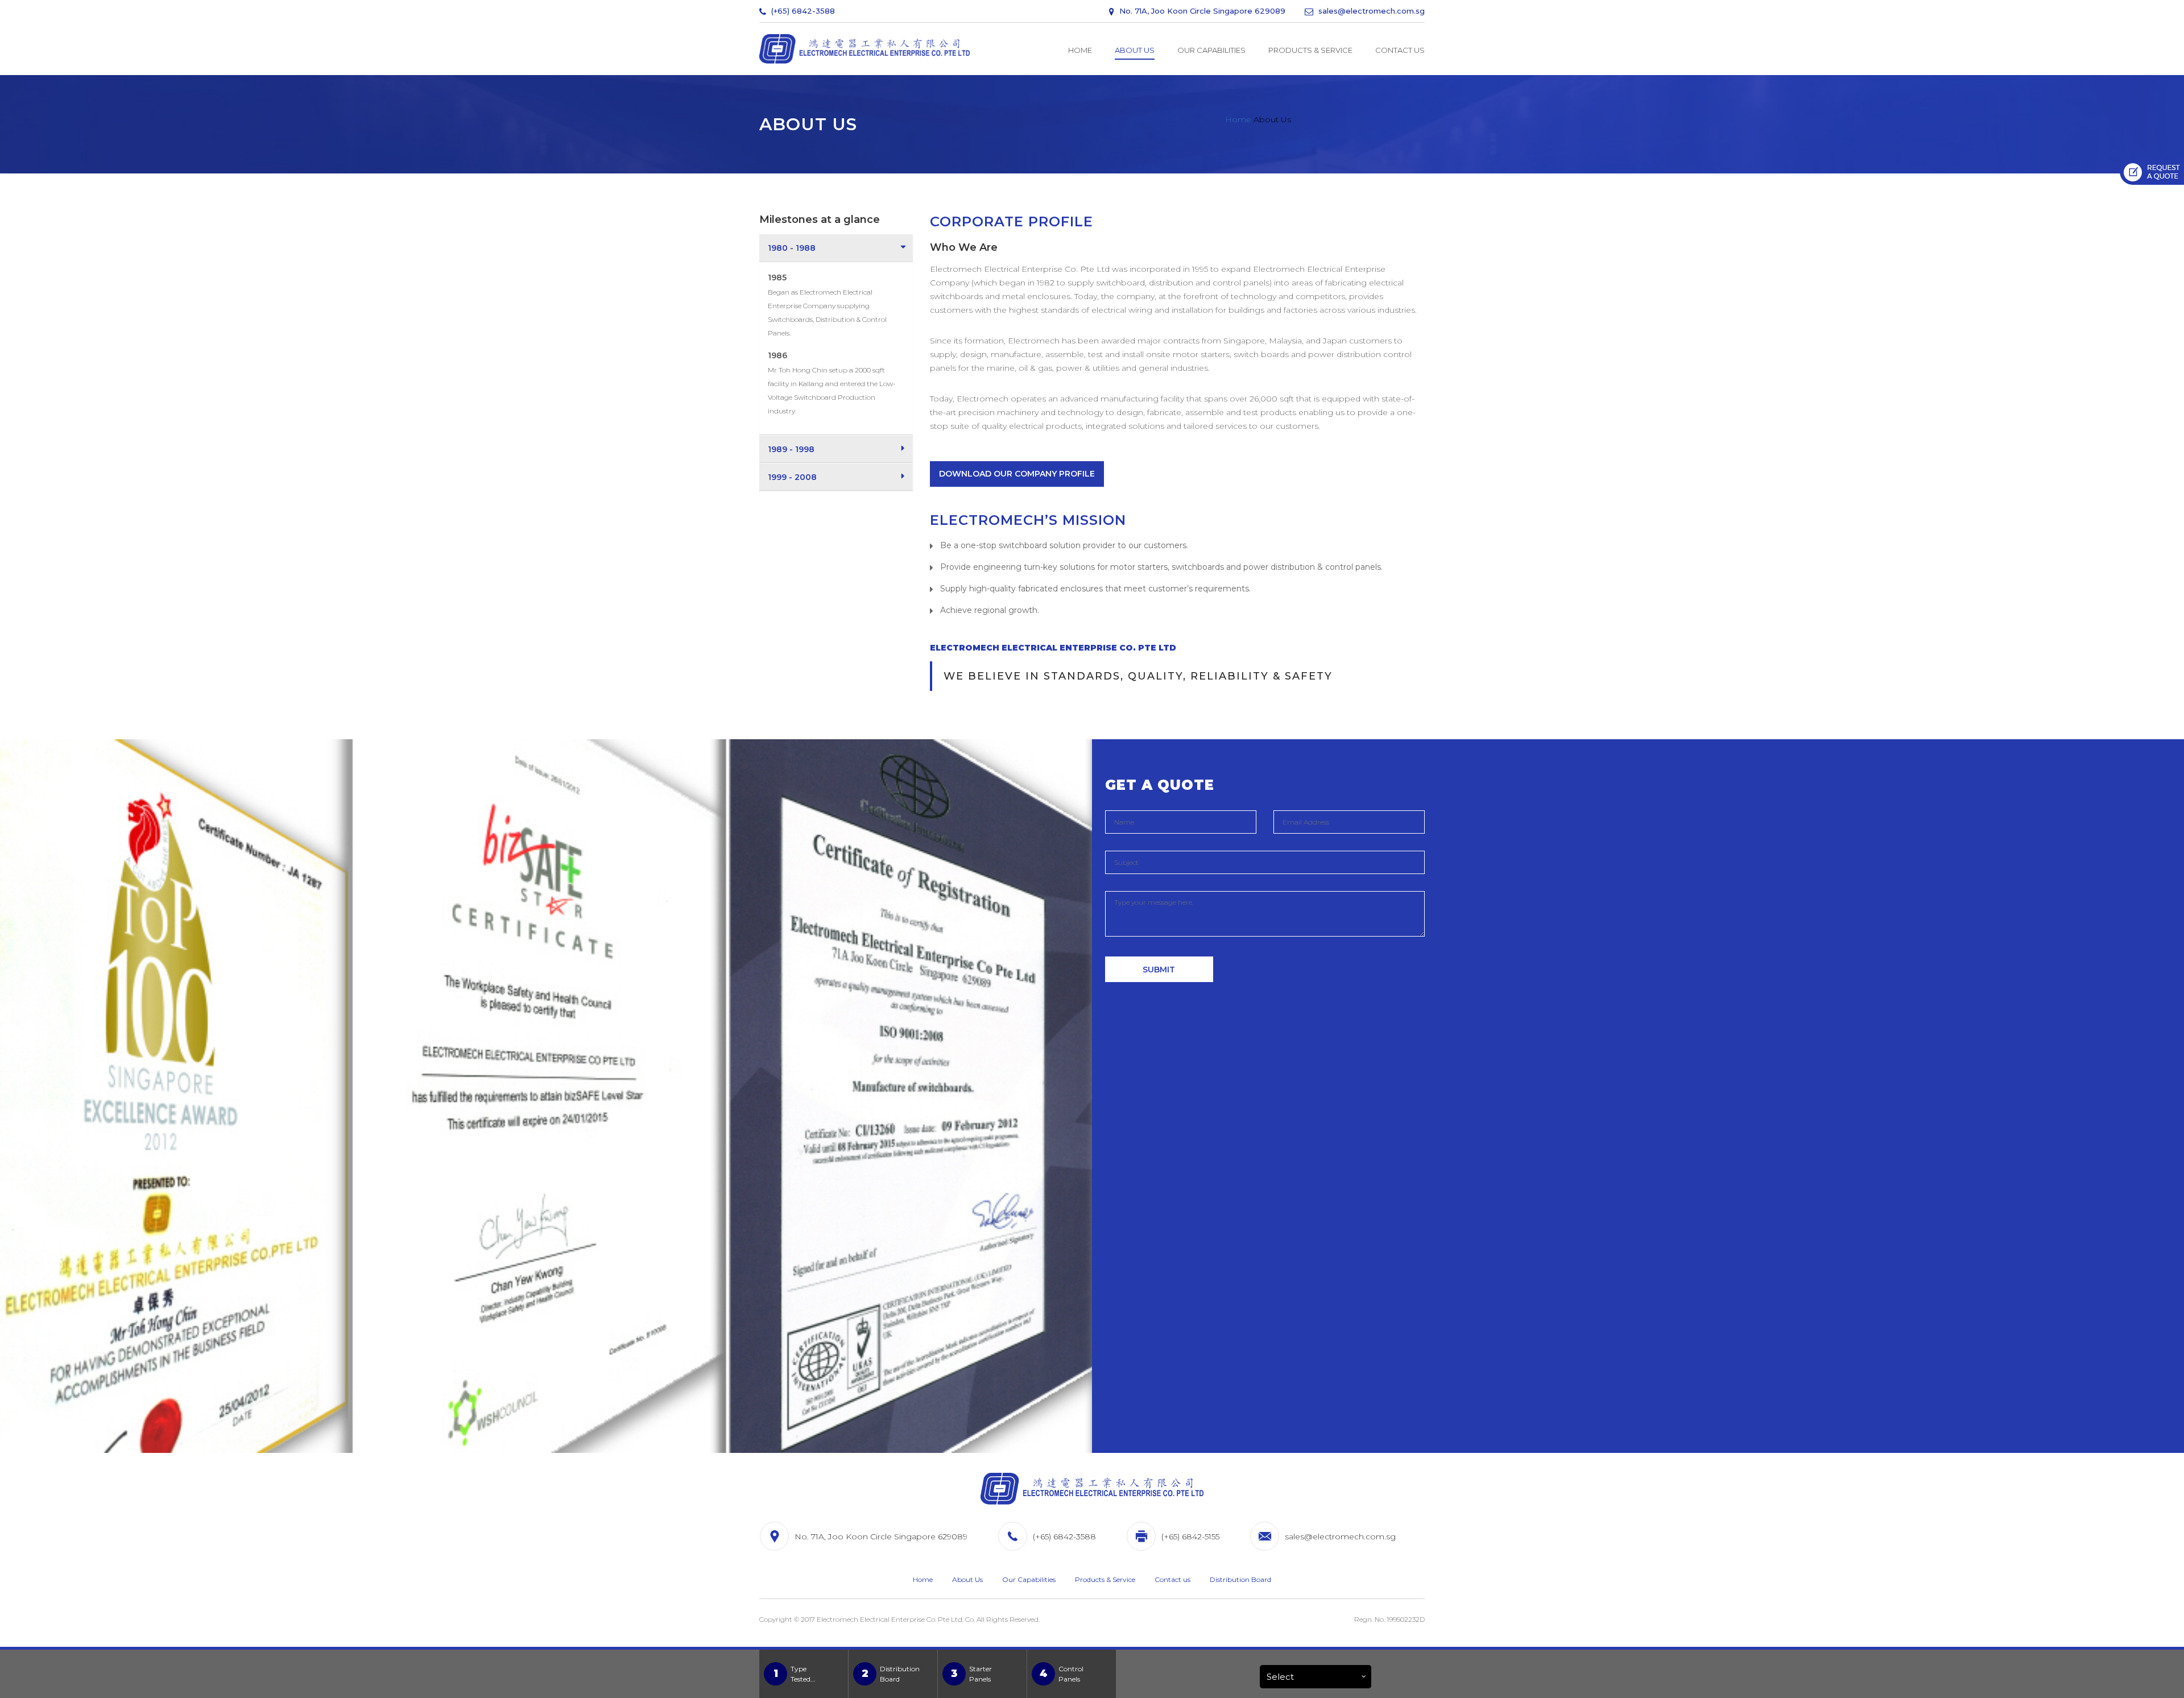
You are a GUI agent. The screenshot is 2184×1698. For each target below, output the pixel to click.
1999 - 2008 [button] (792, 477)
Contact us (1400, 50)
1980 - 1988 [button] (792, 248)
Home (1080, 50)
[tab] (836, 248)
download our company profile (1017, 474)
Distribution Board (1240, 1579)
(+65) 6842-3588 (802, 11)
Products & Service (1310, 50)
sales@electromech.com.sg (1370, 11)
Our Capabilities (1211, 50)
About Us (1135, 50)
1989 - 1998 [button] (791, 449)
